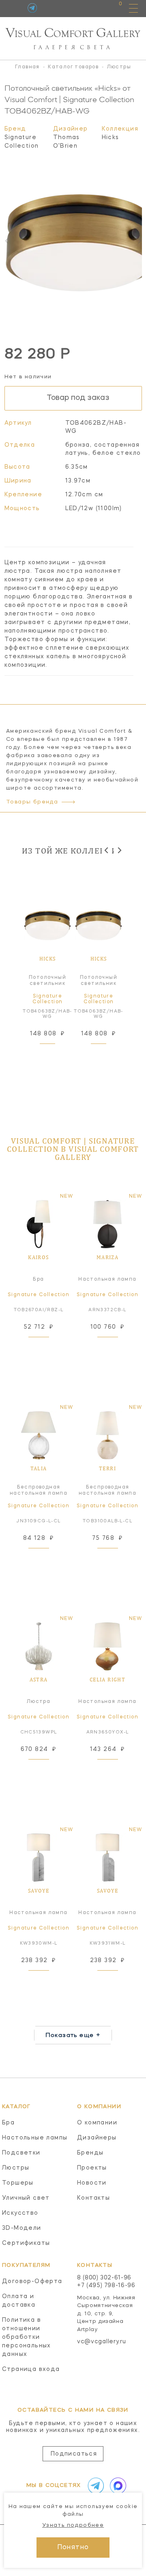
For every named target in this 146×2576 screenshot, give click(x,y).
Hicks (111, 138)
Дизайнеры (97, 2138)
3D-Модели (22, 2228)
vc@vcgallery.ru (102, 2342)
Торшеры (18, 2183)
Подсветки (21, 2153)
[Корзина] (113, 8)
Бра (8, 2123)
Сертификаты (26, 2243)
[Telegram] (32, 8)
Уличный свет (26, 2198)
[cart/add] (57, 1054)
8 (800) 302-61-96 (104, 2278)
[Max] (116, 2486)
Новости (92, 2183)
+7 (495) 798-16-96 (106, 2286)
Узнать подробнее (73, 2525)
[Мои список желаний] (92, 8)
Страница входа (31, 2369)
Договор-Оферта (32, 2281)
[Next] (119, 850)
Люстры (16, 2168)
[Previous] (107, 850)
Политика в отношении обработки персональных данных (27, 2337)
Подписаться (74, 2454)
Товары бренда (32, 802)
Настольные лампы (35, 2138)
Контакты (93, 2198)
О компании (97, 2123)
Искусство (20, 2213)
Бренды (90, 2153)
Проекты (92, 2168)
